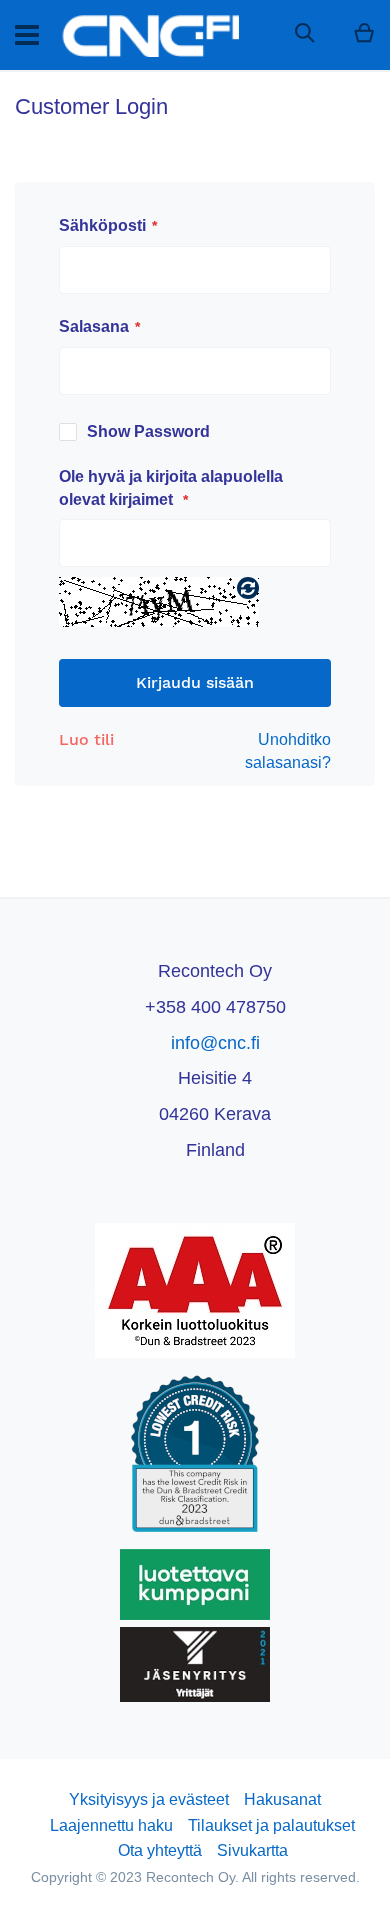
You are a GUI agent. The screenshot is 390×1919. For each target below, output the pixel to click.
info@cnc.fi (215, 1043)
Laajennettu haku (111, 1825)
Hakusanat (282, 1799)
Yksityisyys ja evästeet (149, 1799)
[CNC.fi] (149, 35)
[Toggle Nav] (27, 35)
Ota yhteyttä (160, 1850)
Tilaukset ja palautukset (271, 1825)
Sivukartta (252, 1850)
